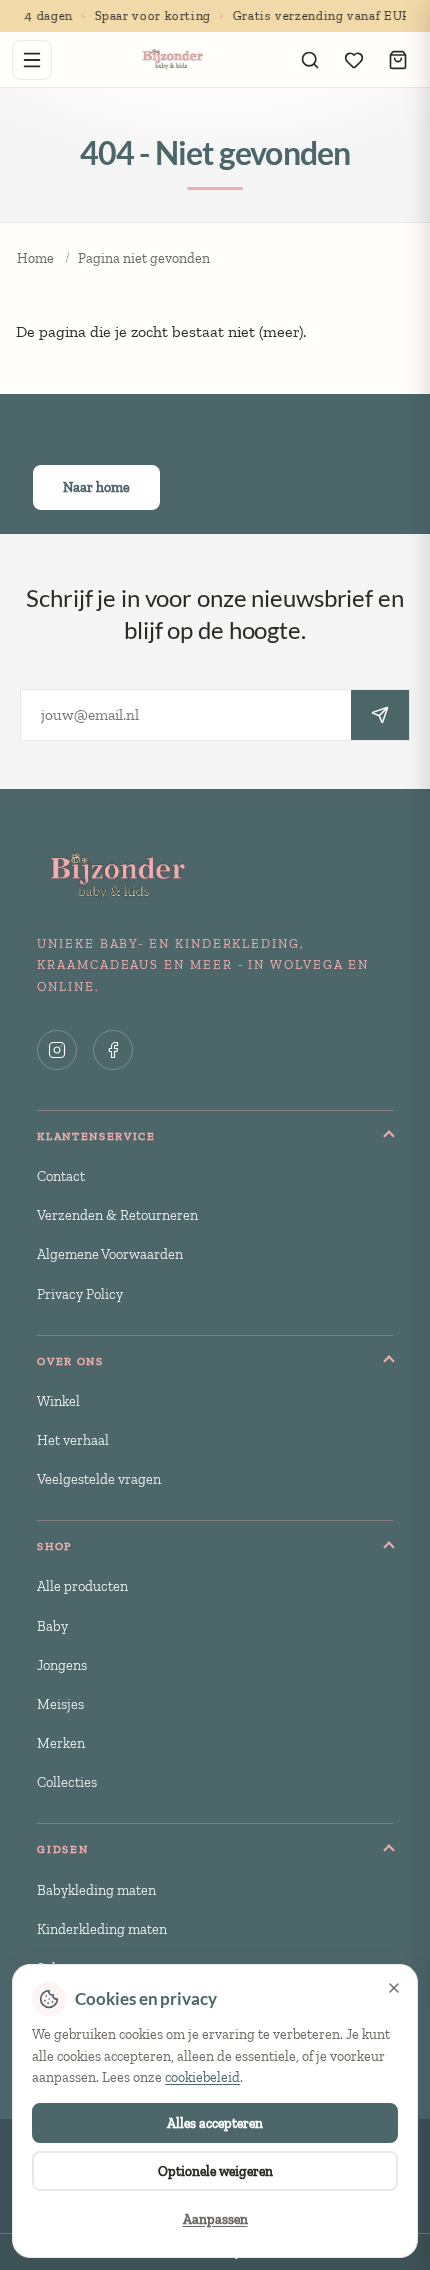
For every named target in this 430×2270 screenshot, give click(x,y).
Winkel (58, 1401)
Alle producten (82, 1586)
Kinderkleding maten (102, 1929)
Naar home (96, 487)
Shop (55, 1546)
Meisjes (60, 1704)
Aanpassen (215, 2219)
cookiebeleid (202, 2077)
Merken (61, 1743)
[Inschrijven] (380, 715)
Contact (61, 1176)
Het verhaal (73, 1440)
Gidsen (62, 1849)
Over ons (70, 1361)
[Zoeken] (310, 60)
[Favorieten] (354, 60)
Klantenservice (96, 1136)
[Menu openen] (32, 60)
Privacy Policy (80, 1294)
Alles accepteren (215, 2123)
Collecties (67, 1782)
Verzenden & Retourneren (117, 1215)
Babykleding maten (96, 1890)
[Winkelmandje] (398, 60)
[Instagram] (57, 1050)
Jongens (62, 1665)
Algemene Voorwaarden (110, 1254)
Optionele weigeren (215, 2171)
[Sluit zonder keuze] (394, 1988)
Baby (52, 1626)
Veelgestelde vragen (99, 1479)
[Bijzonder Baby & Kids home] (171, 60)
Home (35, 258)
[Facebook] (113, 1050)
